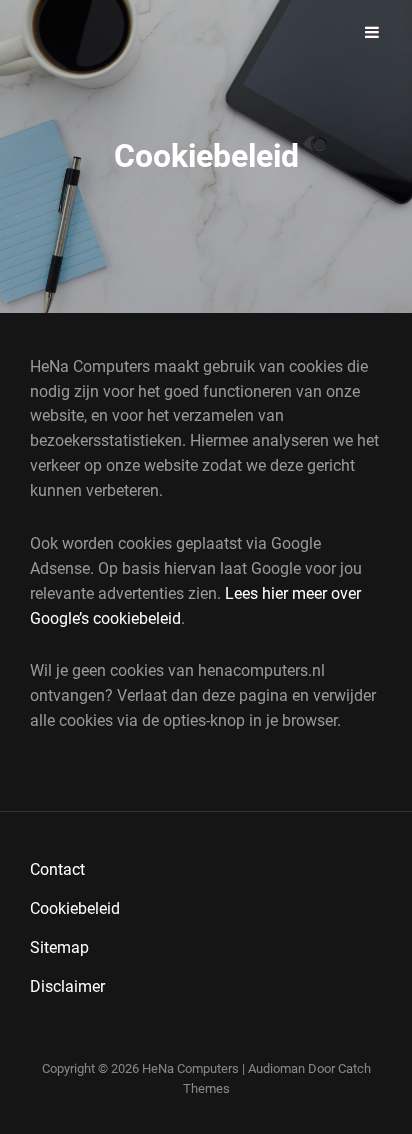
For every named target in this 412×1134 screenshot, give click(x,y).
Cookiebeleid (75, 908)
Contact (57, 869)
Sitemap (59, 947)
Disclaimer (67, 986)
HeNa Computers (190, 1068)
